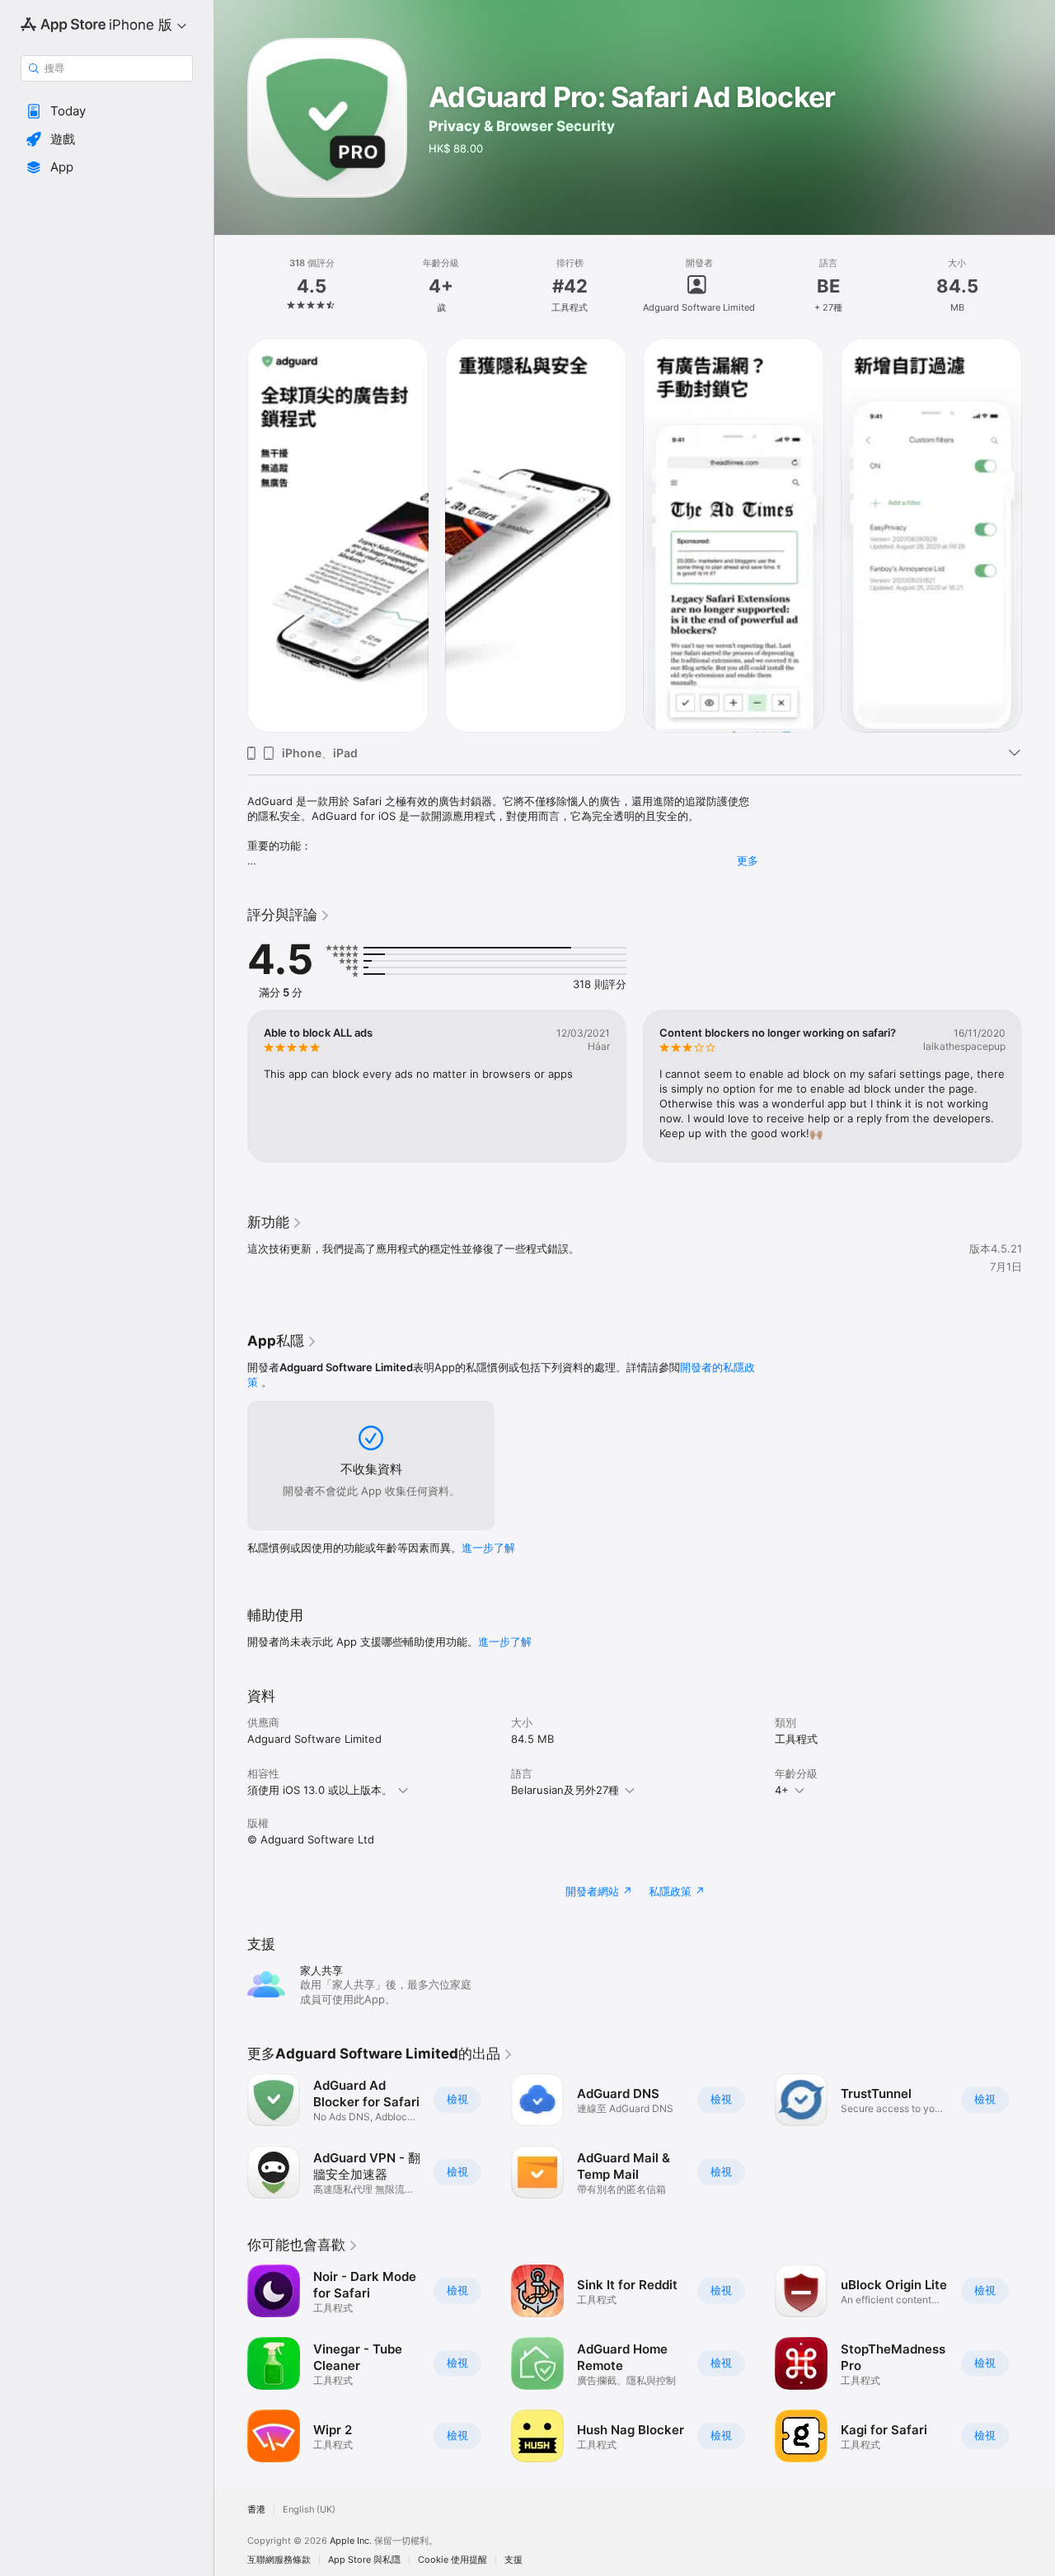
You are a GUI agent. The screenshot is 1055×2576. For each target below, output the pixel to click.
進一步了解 (488, 1548)
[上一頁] (231, 534)
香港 (256, 2510)
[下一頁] (1039, 534)
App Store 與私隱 (364, 2560)
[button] (107, 111)
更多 (748, 860)
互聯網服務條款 (279, 2560)
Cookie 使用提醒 (452, 2560)
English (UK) (309, 2510)
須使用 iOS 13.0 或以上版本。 (320, 1790)
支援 (513, 2560)
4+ (782, 1790)
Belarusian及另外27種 (565, 1790)
